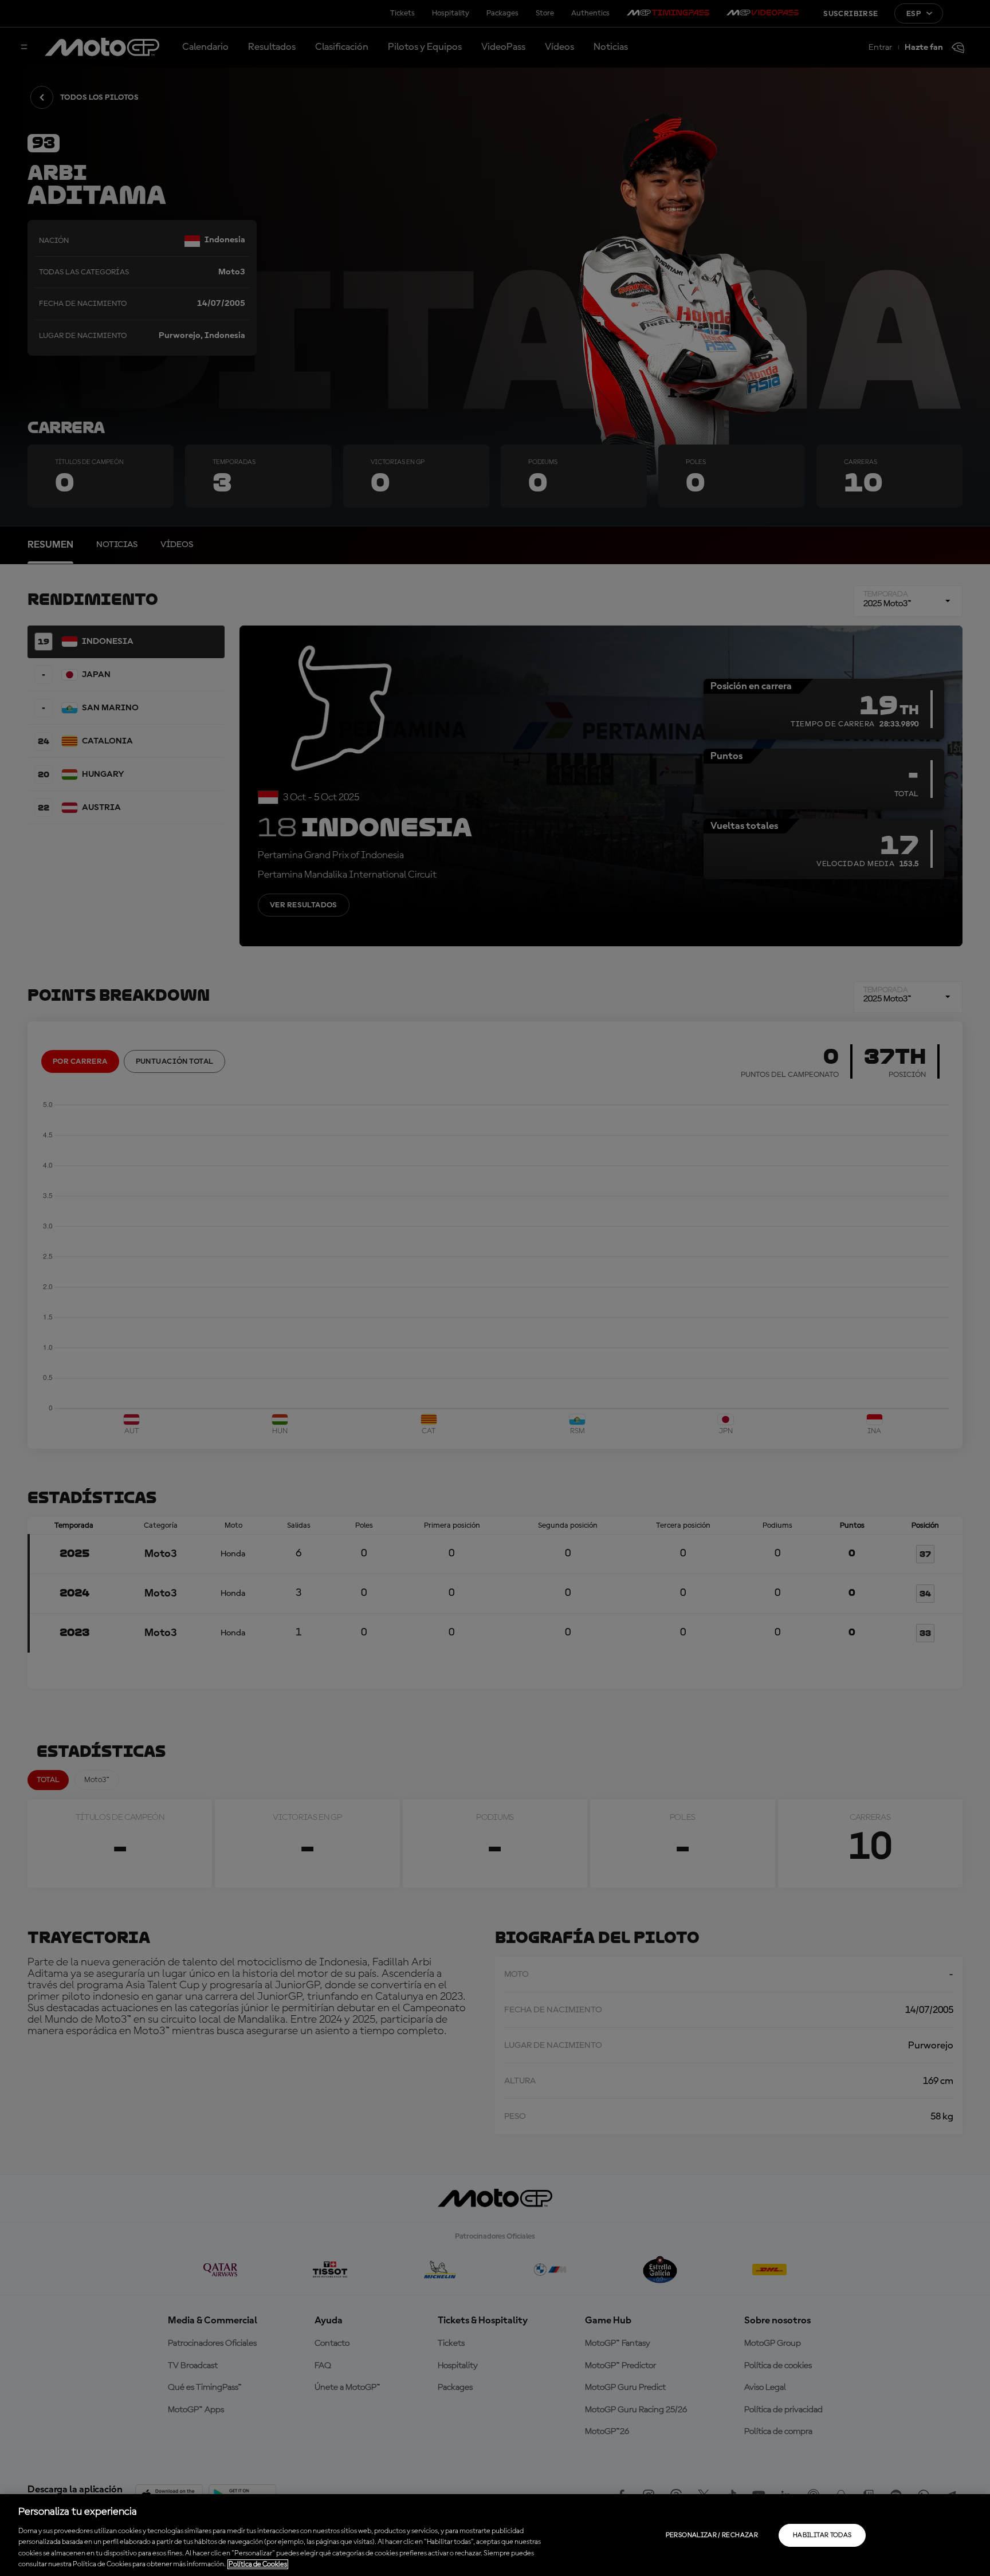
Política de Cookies (258, 2564)
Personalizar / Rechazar (712, 2535)
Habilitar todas (822, 2535)
